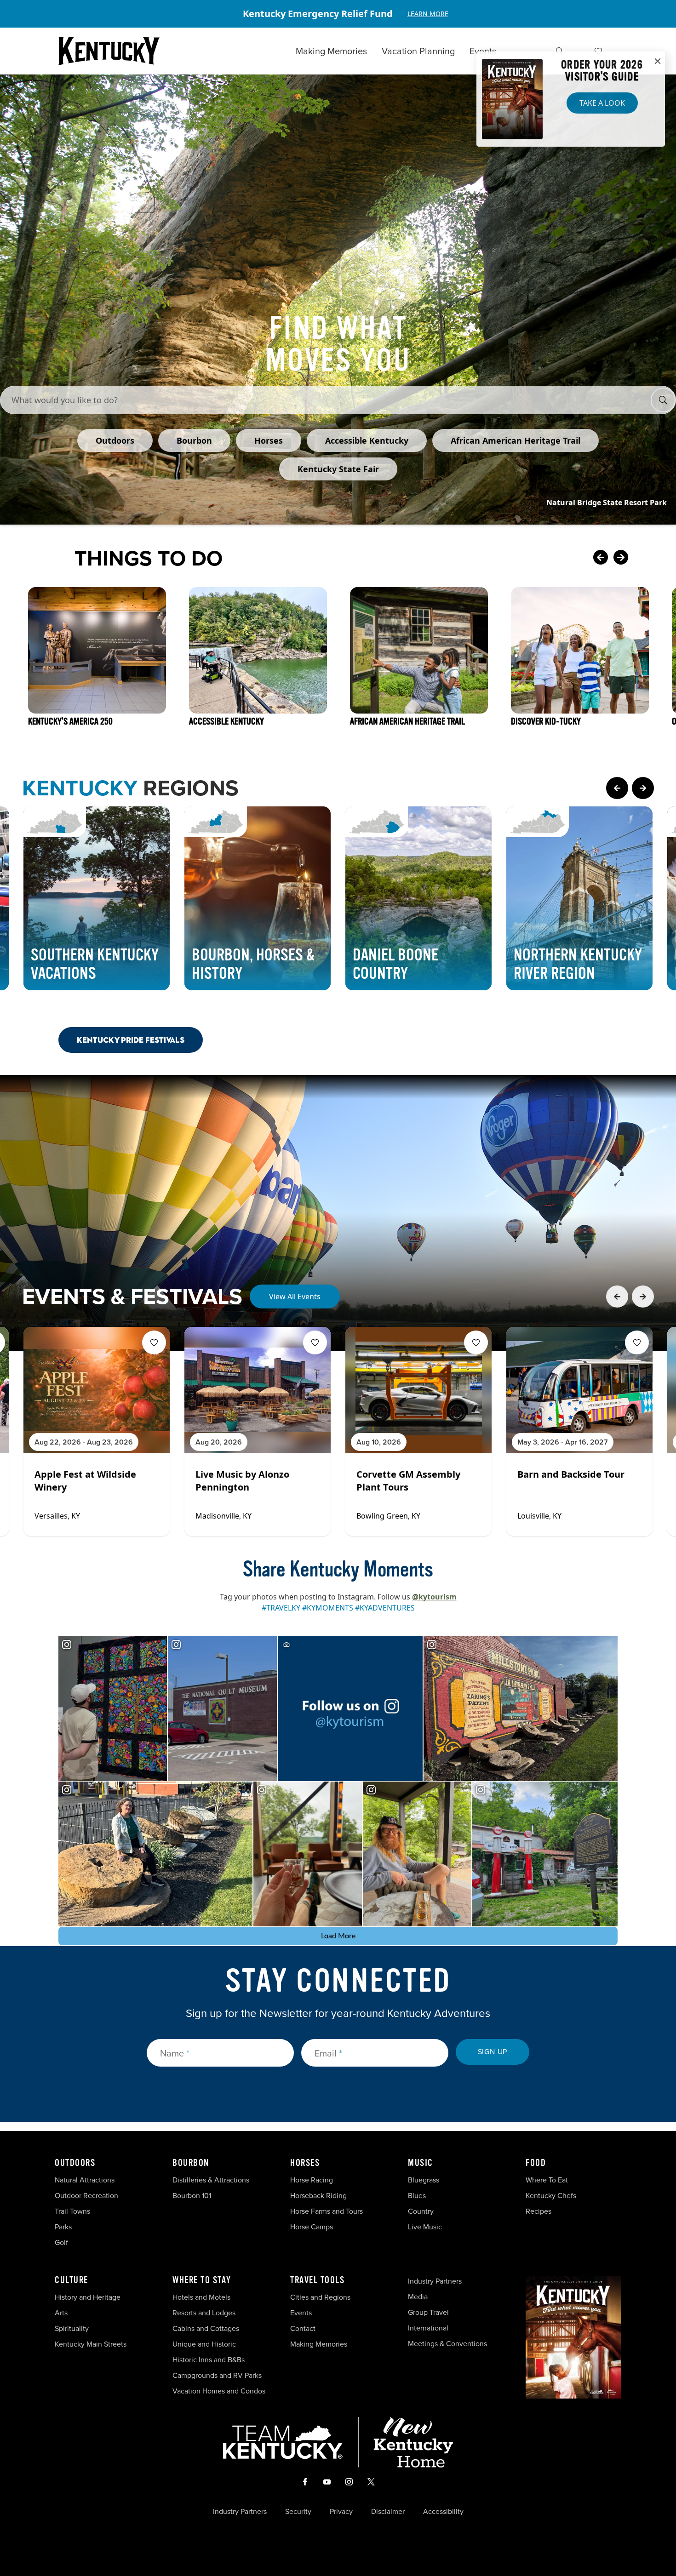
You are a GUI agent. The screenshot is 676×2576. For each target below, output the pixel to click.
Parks (63, 2227)
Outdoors (75, 2163)
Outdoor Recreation (86, 2196)
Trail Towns (72, 2211)
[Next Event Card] (643, 1297)
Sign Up (493, 2052)
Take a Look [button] (602, 103)
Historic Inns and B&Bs (209, 2360)
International (428, 2328)
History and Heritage (89, 2297)
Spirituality (73, 2328)
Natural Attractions (85, 2180)
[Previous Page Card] (617, 788)
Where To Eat (547, 2180)
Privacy (341, 2512)
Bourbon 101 (192, 2196)
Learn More (428, 14)
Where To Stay (202, 2280)
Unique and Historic (204, 2344)
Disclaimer (388, 2512)
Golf (61, 2242)
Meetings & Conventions (447, 2344)
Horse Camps (312, 2227)
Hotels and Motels (201, 2297)
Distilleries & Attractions (211, 2180)
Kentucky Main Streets (91, 2344)
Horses (305, 2163)
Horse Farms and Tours (327, 2211)
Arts (61, 2313)
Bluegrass (424, 2180)
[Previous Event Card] (617, 1297)
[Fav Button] (154, 1342)
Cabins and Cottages (206, 2328)
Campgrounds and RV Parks (217, 2375)
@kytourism (434, 1597)
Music (421, 2163)
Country (421, 2211)
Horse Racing (312, 2180)
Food (536, 2163)
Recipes (539, 2211)
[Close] (658, 62)
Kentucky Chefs (551, 2196)
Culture (72, 2280)
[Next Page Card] (643, 788)
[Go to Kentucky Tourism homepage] (109, 51)
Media (418, 2297)
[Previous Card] (601, 558)
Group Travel (428, 2312)
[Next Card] (639, 558)
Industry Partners (435, 2281)
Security (298, 2512)
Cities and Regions (320, 2297)
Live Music (425, 2227)
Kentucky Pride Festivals (131, 1040)
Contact (303, 2328)
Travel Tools (317, 2280)
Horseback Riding (318, 2196)
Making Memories (331, 51)
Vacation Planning (418, 51)
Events (483, 51)
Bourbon (191, 2163)
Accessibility (443, 2512)
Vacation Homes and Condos (219, 2391)
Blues (417, 2196)
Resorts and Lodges (204, 2313)
